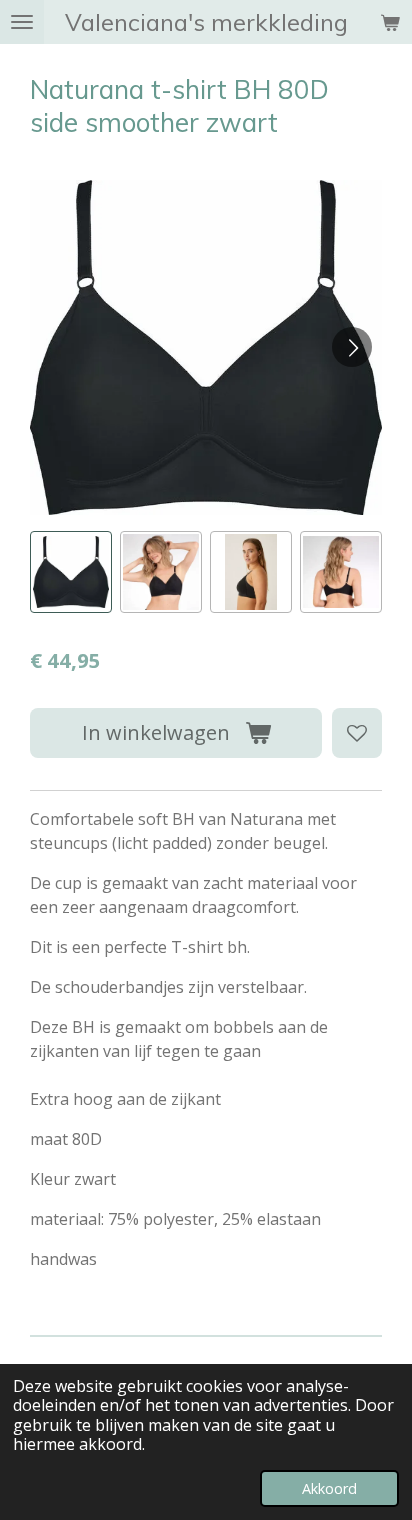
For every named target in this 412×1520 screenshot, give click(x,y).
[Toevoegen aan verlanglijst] (357, 733)
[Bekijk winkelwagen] (390, 22)
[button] (71, 572)
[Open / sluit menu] (22, 22)
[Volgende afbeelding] (352, 347)
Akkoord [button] (329, 1488)
